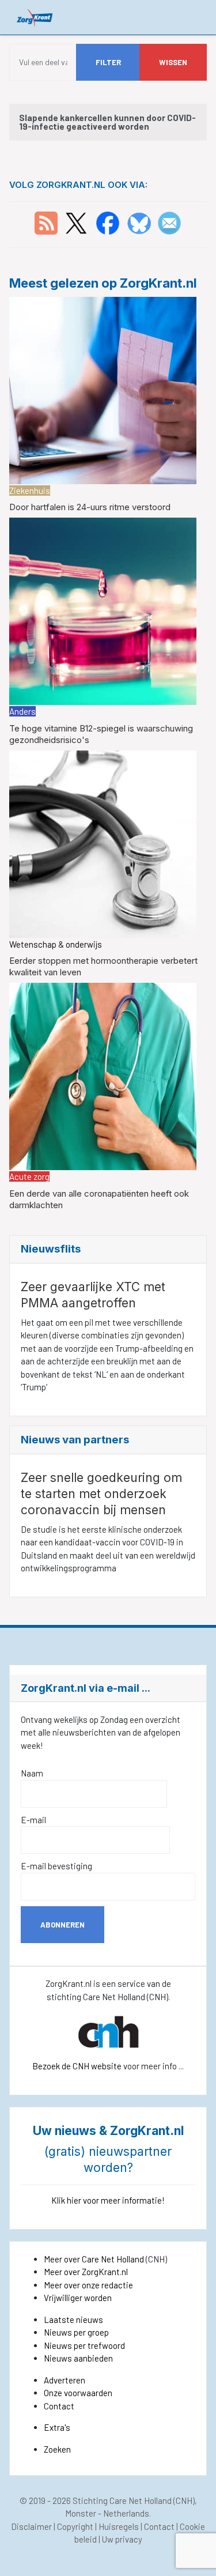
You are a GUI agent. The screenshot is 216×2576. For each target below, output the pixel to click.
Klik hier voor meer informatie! (108, 2200)
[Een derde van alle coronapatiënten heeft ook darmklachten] (103, 1075)
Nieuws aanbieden (78, 2358)
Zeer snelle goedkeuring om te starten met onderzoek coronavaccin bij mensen (101, 1494)
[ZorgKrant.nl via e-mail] (169, 222)
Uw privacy (122, 2539)
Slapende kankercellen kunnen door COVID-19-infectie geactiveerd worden (107, 122)
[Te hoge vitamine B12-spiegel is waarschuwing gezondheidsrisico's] (103, 610)
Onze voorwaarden (78, 2393)
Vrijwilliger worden (78, 2298)
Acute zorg (29, 1176)
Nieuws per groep (76, 2332)
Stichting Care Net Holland (122, 2500)
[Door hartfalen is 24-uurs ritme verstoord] (103, 389)
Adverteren (65, 2380)
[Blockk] (35, 17)
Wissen (173, 62)
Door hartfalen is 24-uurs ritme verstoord (90, 507)
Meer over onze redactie (88, 2285)
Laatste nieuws (73, 2319)
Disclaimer (31, 2526)
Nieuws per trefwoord (84, 2345)
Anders (22, 711)
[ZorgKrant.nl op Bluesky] (141, 222)
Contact (59, 2406)
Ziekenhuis (30, 491)
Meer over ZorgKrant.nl (86, 2272)
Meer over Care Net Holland (94, 2259)
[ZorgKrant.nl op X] (76, 222)
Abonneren (62, 1925)
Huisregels (119, 2526)
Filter (108, 62)
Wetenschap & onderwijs (56, 944)
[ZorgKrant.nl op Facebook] (108, 222)
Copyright (75, 2526)
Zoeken (57, 2449)
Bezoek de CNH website (77, 2066)
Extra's (57, 2427)
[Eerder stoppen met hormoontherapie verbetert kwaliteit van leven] (103, 843)
